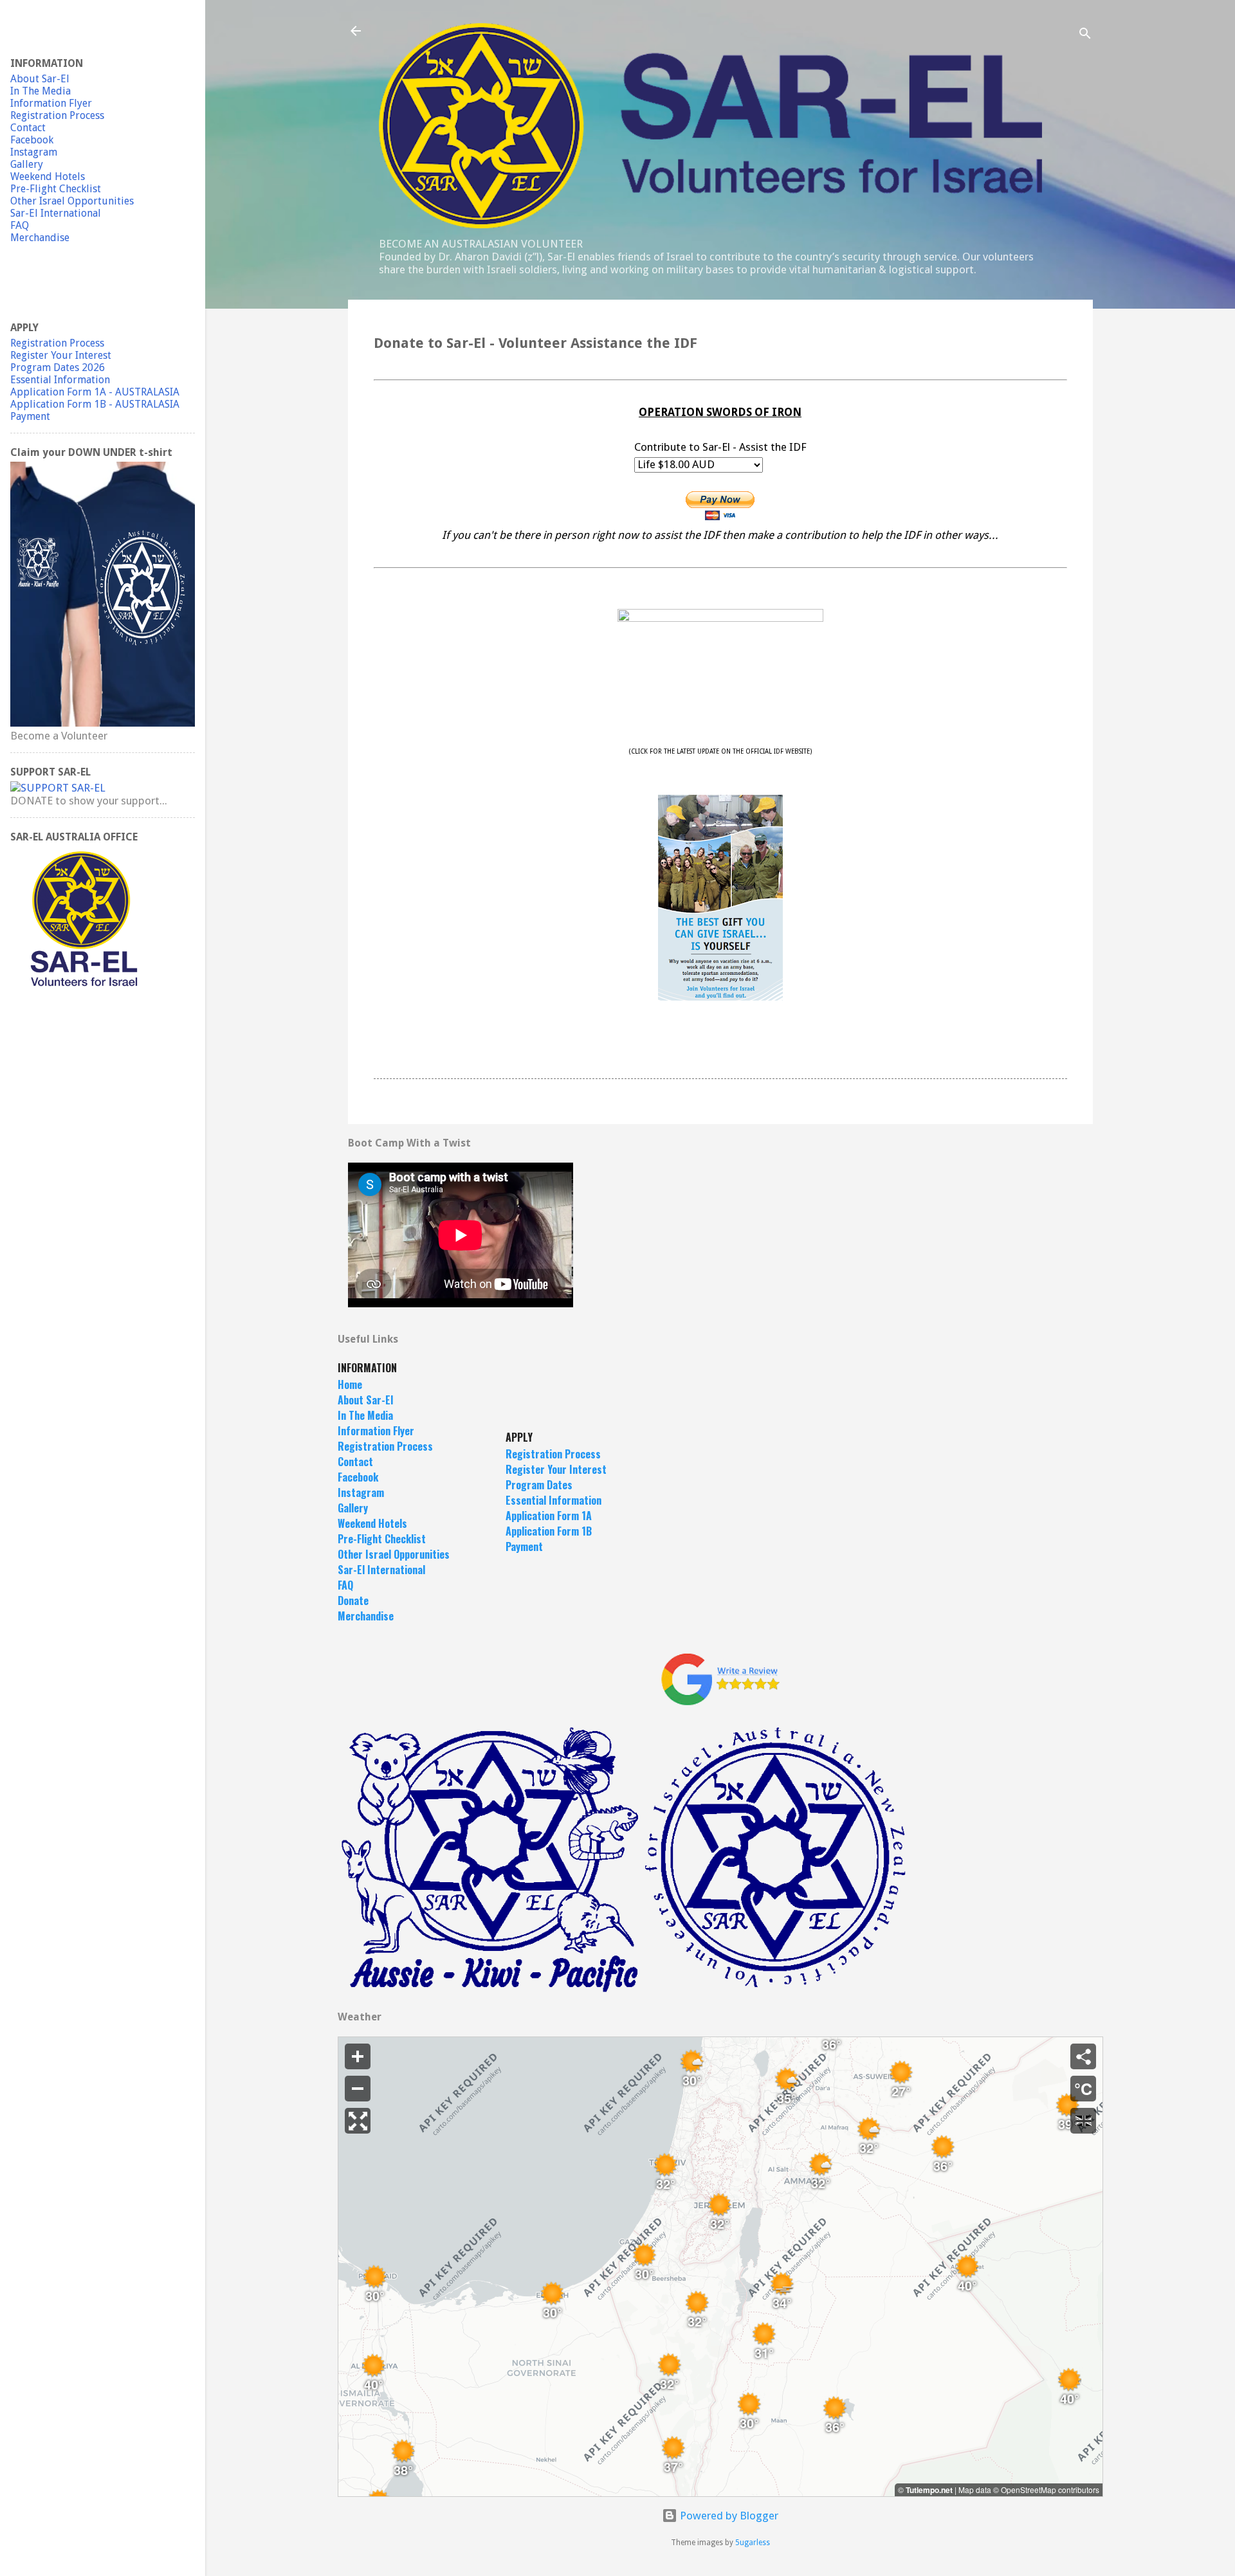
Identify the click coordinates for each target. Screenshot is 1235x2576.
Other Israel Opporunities (394, 1554)
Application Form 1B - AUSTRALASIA (95, 404)
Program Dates (539, 1485)
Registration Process (385, 1446)
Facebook (358, 1477)
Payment (524, 1547)
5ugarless (753, 2543)
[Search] (1085, 35)
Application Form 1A (549, 1516)
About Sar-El (365, 1400)
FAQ (345, 1585)
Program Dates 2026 (58, 367)
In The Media (365, 1415)
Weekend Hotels (372, 1523)
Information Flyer (376, 1431)
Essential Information (553, 1500)
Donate (353, 1601)
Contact (355, 1462)
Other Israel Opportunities (72, 201)
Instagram (361, 1492)
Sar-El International (381, 1570)
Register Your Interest (556, 1469)
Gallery (353, 1508)
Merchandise (366, 1616)
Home (350, 1384)
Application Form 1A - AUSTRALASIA (95, 392)
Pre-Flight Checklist (382, 1539)
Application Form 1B (549, 1531)
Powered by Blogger (728, 2516)
